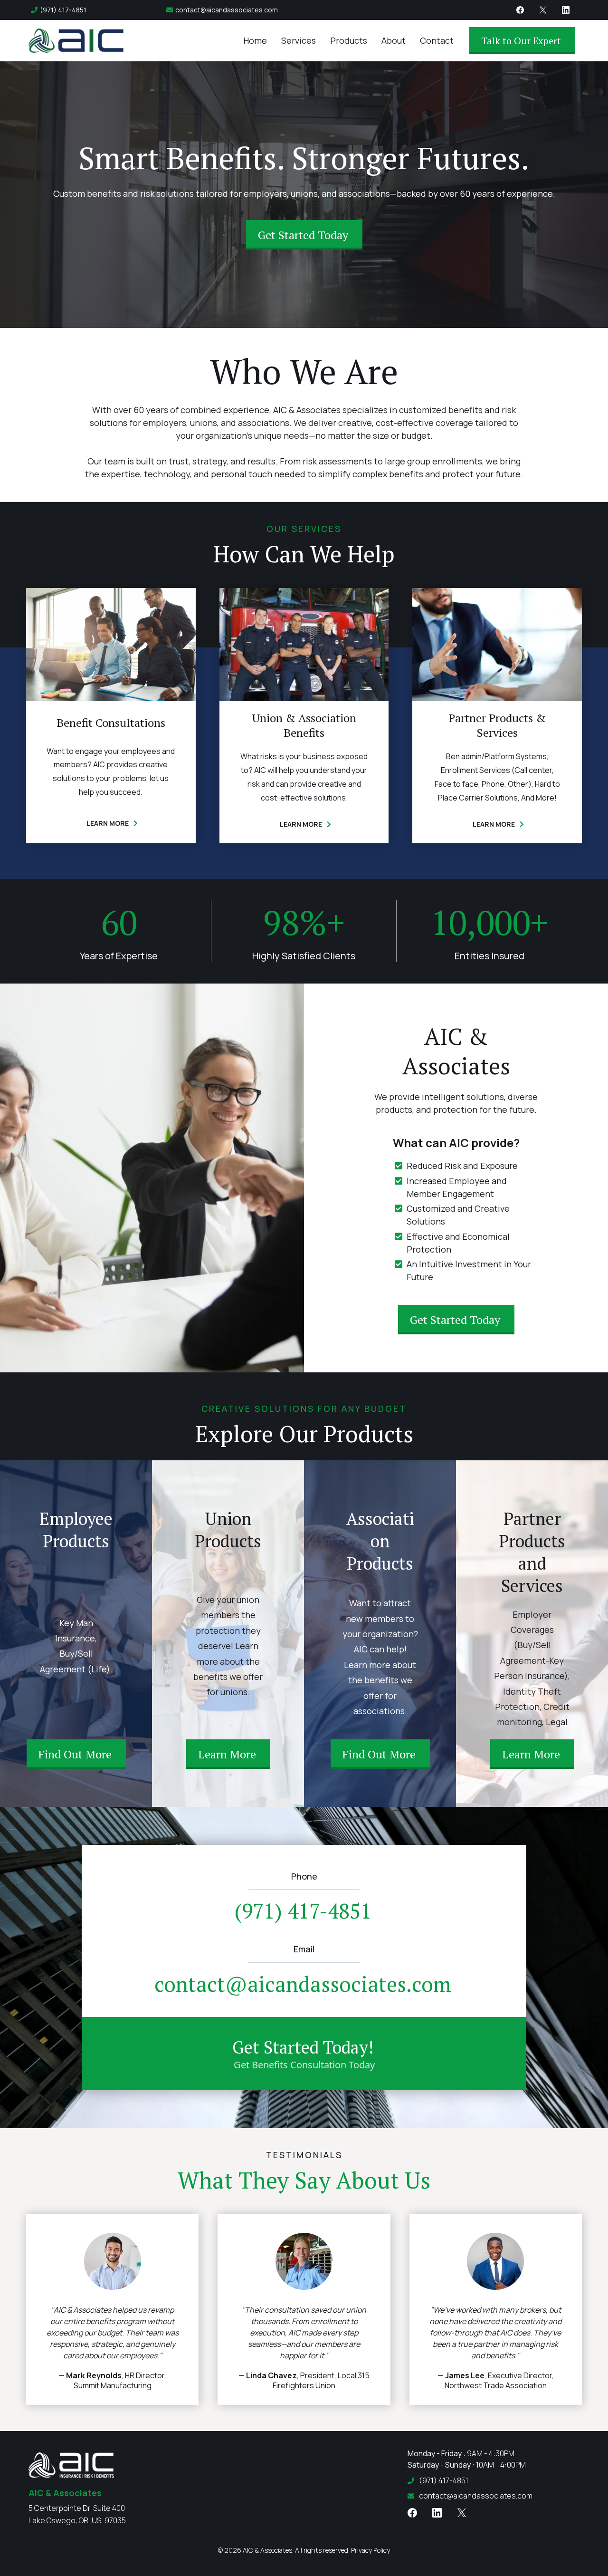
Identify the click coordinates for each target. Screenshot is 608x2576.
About (394, 40)
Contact (437, 40)
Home (255, 40)
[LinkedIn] (566, 10)
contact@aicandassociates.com (227, 10)
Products (349, 40)
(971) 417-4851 (63, 10)
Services (299, 40)
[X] (543, 10)
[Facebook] (520, 10)
